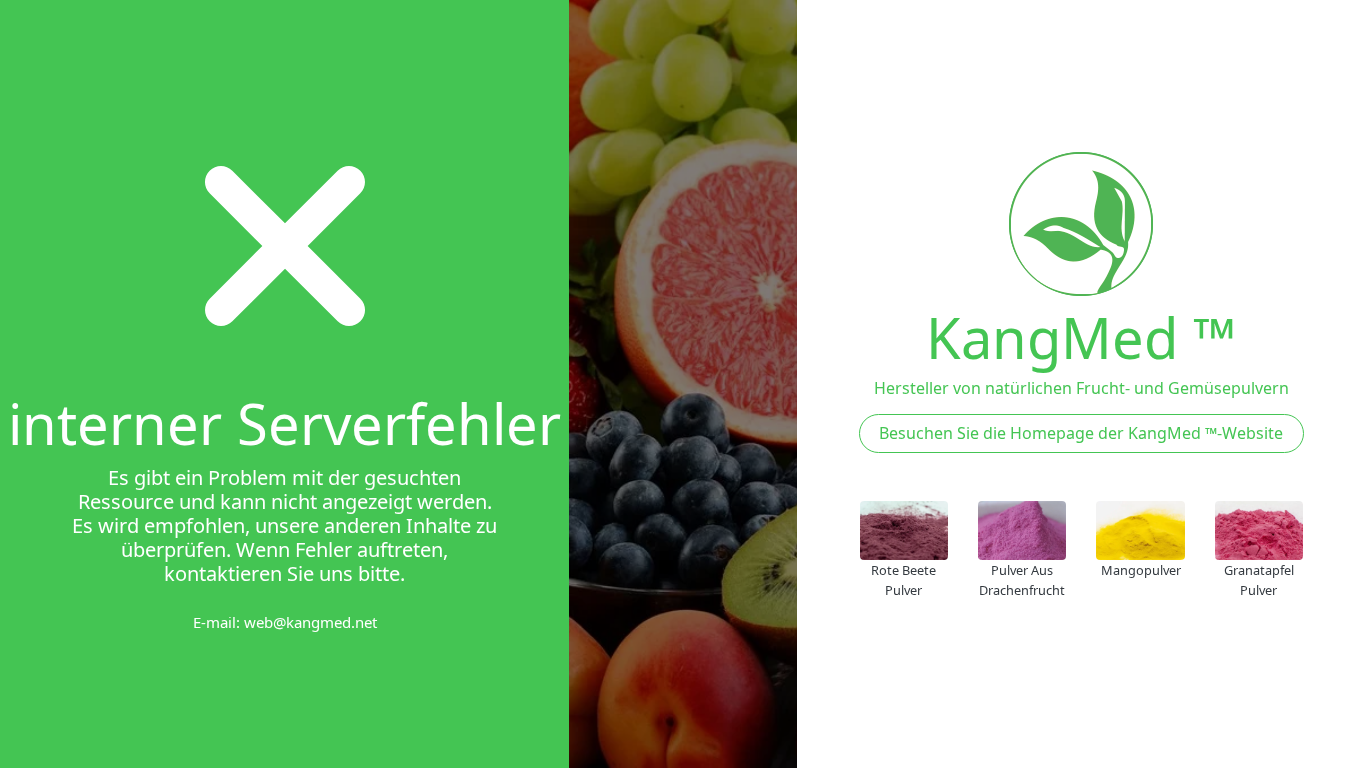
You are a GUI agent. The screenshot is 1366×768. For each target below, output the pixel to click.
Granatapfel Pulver (1259, 580)
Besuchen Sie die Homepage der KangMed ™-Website (1081, 433)
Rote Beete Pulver (903, 580)
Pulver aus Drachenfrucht (1022, 580)
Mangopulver (1141, 570)
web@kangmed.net (310, 622)
